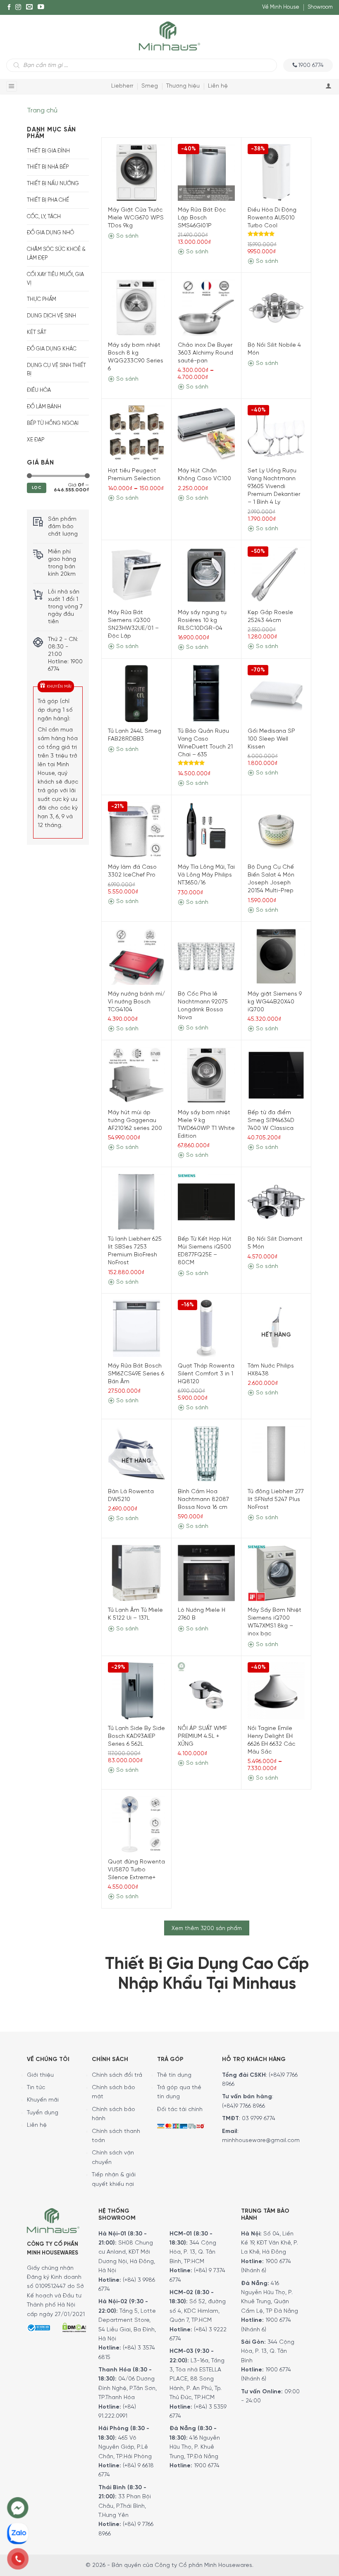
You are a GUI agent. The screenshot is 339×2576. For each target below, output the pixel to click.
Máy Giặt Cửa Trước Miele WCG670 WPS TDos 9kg (136, 218)
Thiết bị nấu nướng (53, 184)
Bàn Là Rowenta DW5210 (131, 1496)
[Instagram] (18, 7)
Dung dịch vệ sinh (51, 316)
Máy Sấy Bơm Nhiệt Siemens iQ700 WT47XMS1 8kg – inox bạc (275, 1622)
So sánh (127, 236)
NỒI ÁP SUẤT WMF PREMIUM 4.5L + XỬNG (202, 1736)
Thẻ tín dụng (174, 2075)
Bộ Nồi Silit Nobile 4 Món (274, 349)
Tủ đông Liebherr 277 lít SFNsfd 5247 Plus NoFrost (276, 1500)
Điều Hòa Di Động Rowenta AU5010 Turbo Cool (272, 218)
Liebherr (122, 86)
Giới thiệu (40, 2075)
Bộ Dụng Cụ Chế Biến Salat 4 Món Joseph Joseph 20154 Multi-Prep (271, 879)
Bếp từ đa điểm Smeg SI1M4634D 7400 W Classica (271, 1121)
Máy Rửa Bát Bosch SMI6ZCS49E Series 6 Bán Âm (136, 1374)
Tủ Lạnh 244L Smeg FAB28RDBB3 (135, 735)
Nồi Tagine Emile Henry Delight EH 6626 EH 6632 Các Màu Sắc (271, 1740)
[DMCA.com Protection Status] (74, 2327)
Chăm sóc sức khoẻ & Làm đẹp (56, 254)
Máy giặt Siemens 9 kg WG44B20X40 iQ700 (275, 1002)
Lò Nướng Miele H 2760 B (202, 1614)
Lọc (37, 488)
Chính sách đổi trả (117, 2075)
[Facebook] (9, 7)
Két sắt (37, 332)
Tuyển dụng (43, 2113)
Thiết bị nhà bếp (48, 167)
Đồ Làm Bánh (44, 407)
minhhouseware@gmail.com (261, 2141)
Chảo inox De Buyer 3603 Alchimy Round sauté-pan (205, 353)
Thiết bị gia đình (48, 151)
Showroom (320, 7)
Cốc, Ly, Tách (44, 217)
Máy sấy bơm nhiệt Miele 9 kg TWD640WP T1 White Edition (206, 1125)
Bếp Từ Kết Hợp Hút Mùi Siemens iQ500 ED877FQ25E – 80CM (205, 1251)
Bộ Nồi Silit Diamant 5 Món (275, 1243)
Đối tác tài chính (180, 2110)
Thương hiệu (183, 86)
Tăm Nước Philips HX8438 (271, 1370)
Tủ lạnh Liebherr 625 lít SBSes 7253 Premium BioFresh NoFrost (135, 1251)
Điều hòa (39, 390)
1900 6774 (207, 2466)
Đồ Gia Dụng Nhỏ (50, 233)
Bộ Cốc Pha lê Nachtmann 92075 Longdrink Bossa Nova (203, 1006)
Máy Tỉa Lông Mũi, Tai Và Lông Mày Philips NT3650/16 (206, 875)
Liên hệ (218, 86)
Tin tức (36, 2088)
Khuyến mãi (43, 2100)
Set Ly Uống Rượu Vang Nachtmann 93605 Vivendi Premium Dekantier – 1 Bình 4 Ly (274, 487)
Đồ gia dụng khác (52, 349)
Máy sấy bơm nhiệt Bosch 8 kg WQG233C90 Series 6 (136, 357)
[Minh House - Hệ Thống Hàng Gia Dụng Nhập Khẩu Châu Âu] (169, 35)
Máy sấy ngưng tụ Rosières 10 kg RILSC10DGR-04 (202, 621)
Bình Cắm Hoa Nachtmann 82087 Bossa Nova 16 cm (203, 1500)
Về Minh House (281, 7)
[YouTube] (41, 7)
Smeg (150, 86)
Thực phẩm (42, 299)
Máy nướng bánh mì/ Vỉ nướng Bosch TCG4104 (136, 1002)
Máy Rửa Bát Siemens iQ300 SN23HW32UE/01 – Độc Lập (133, 624)
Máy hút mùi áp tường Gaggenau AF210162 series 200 (135, 1121)
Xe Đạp (36, 440)
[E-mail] (29, 7)
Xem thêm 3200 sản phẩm (207, 1928)
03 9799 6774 (259, 2119)
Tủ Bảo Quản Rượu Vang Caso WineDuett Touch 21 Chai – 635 (205, 743)
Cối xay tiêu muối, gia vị (55, 279)
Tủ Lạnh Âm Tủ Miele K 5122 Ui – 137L (135, 1614)
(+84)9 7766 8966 (244, 2106)
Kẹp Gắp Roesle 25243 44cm (270, 617)
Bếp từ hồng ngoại (53, 423)
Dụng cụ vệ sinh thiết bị (56, 370)
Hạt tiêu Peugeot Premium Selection (134, 475)
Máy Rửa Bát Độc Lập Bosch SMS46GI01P (202, 218)
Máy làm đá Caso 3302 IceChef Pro (132, 871)
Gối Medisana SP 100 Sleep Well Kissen (271, 739)
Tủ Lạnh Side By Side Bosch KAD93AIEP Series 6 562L (136, 1736)
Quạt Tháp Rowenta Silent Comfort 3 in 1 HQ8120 (206, 1374)
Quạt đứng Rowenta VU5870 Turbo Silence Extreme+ (136, 1870)
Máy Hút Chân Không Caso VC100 (204, 475)
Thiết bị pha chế (48, 200)
